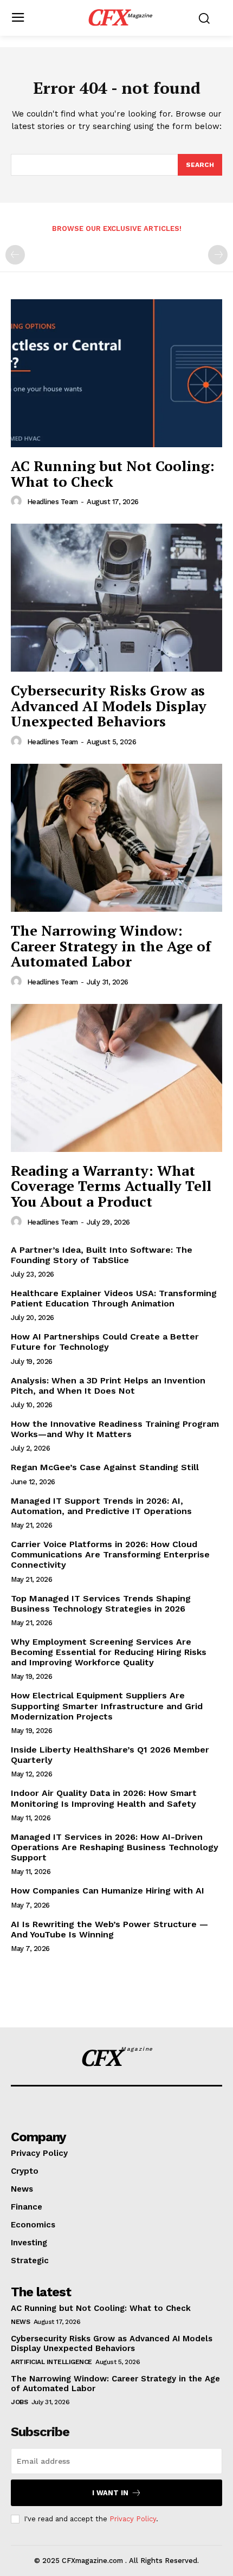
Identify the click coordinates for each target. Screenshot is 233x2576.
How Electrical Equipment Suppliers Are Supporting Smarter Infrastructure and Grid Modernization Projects (107, 1706)
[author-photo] (18, 501)
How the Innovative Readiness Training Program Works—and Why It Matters (115, 1429)
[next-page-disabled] (218, 255)
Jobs (19, 2402)
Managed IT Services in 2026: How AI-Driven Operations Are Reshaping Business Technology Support (115, 1847)
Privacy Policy (133, 2519)
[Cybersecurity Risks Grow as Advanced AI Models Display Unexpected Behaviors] (116, 598)
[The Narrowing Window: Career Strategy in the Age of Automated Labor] (116, 838)
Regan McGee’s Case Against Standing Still (105, 1467)
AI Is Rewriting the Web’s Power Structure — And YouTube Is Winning (109, 1929)
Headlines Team (53, 502)
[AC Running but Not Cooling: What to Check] (116, 373)
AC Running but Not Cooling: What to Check (113, 474)
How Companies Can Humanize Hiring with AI (108, 1891)
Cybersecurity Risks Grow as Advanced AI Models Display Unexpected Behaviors (109, 706)
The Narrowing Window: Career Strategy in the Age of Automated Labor (111, 946)
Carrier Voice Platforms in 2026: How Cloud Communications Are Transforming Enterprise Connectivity (110, 1554)
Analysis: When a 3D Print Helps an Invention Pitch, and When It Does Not (108, 1386)
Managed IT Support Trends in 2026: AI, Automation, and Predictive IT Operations (101, 1506)
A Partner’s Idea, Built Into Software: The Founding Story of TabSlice (102, 1255)
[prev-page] (15, 255)
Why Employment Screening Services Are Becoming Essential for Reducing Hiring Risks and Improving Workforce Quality (109, 1652)
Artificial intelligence (51, 2362)
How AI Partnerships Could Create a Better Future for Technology (105, 1342)
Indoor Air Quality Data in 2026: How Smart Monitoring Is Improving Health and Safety (104, 1798)
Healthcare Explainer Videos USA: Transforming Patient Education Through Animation (114, 1298)
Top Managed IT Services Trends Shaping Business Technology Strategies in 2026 (101, 1603)
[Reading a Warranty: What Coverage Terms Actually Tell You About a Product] (116, 1078)
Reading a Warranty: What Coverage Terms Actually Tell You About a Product (111, 1186)
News (20, 2322)
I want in (110, 2493)
